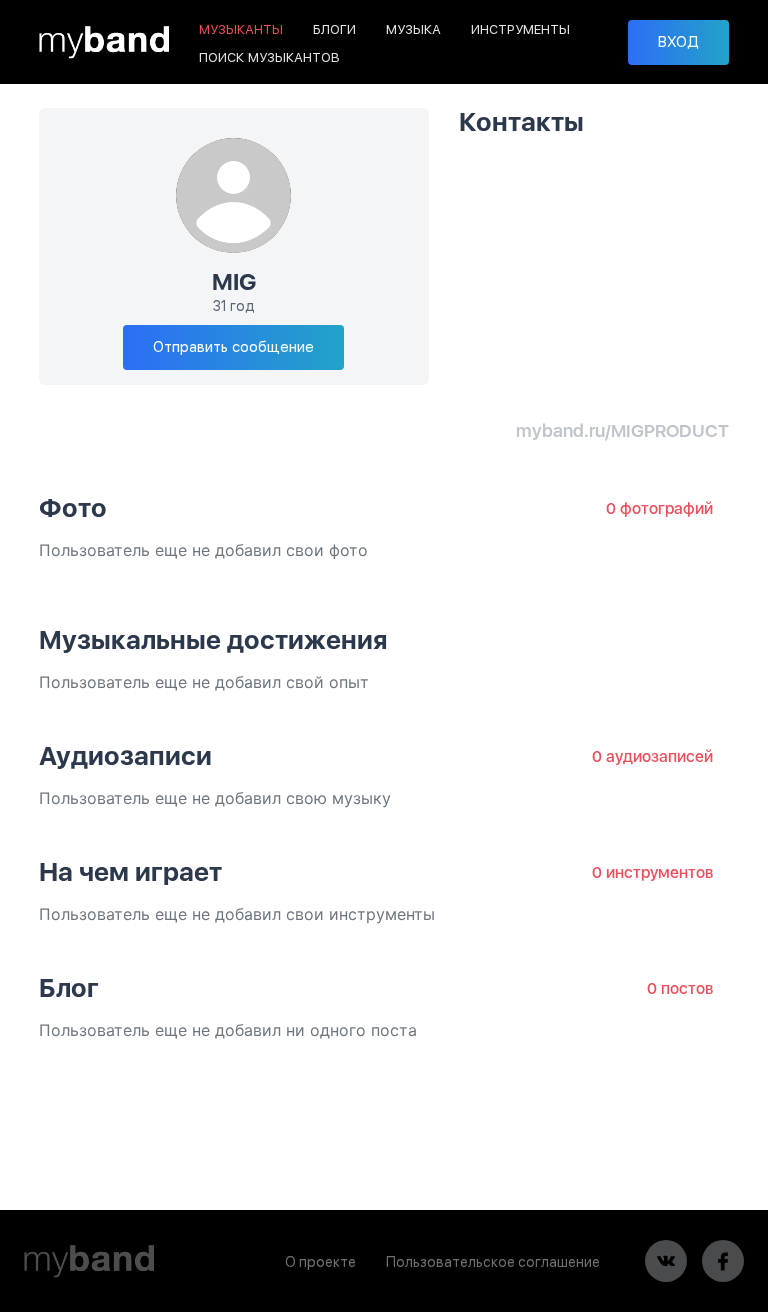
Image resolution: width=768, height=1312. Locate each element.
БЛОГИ (334, 29)
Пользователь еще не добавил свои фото (203, 550)
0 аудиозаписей (652, 756)
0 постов (680, 988)
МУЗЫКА (413, 29)
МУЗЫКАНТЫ (241, 29)
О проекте (320, 1262)
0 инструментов (652, 872)
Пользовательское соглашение (493, 1262)
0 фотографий (659, 508)
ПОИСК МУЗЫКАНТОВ (269, 57)
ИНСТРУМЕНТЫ (520, 29)
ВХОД (678, 42)
